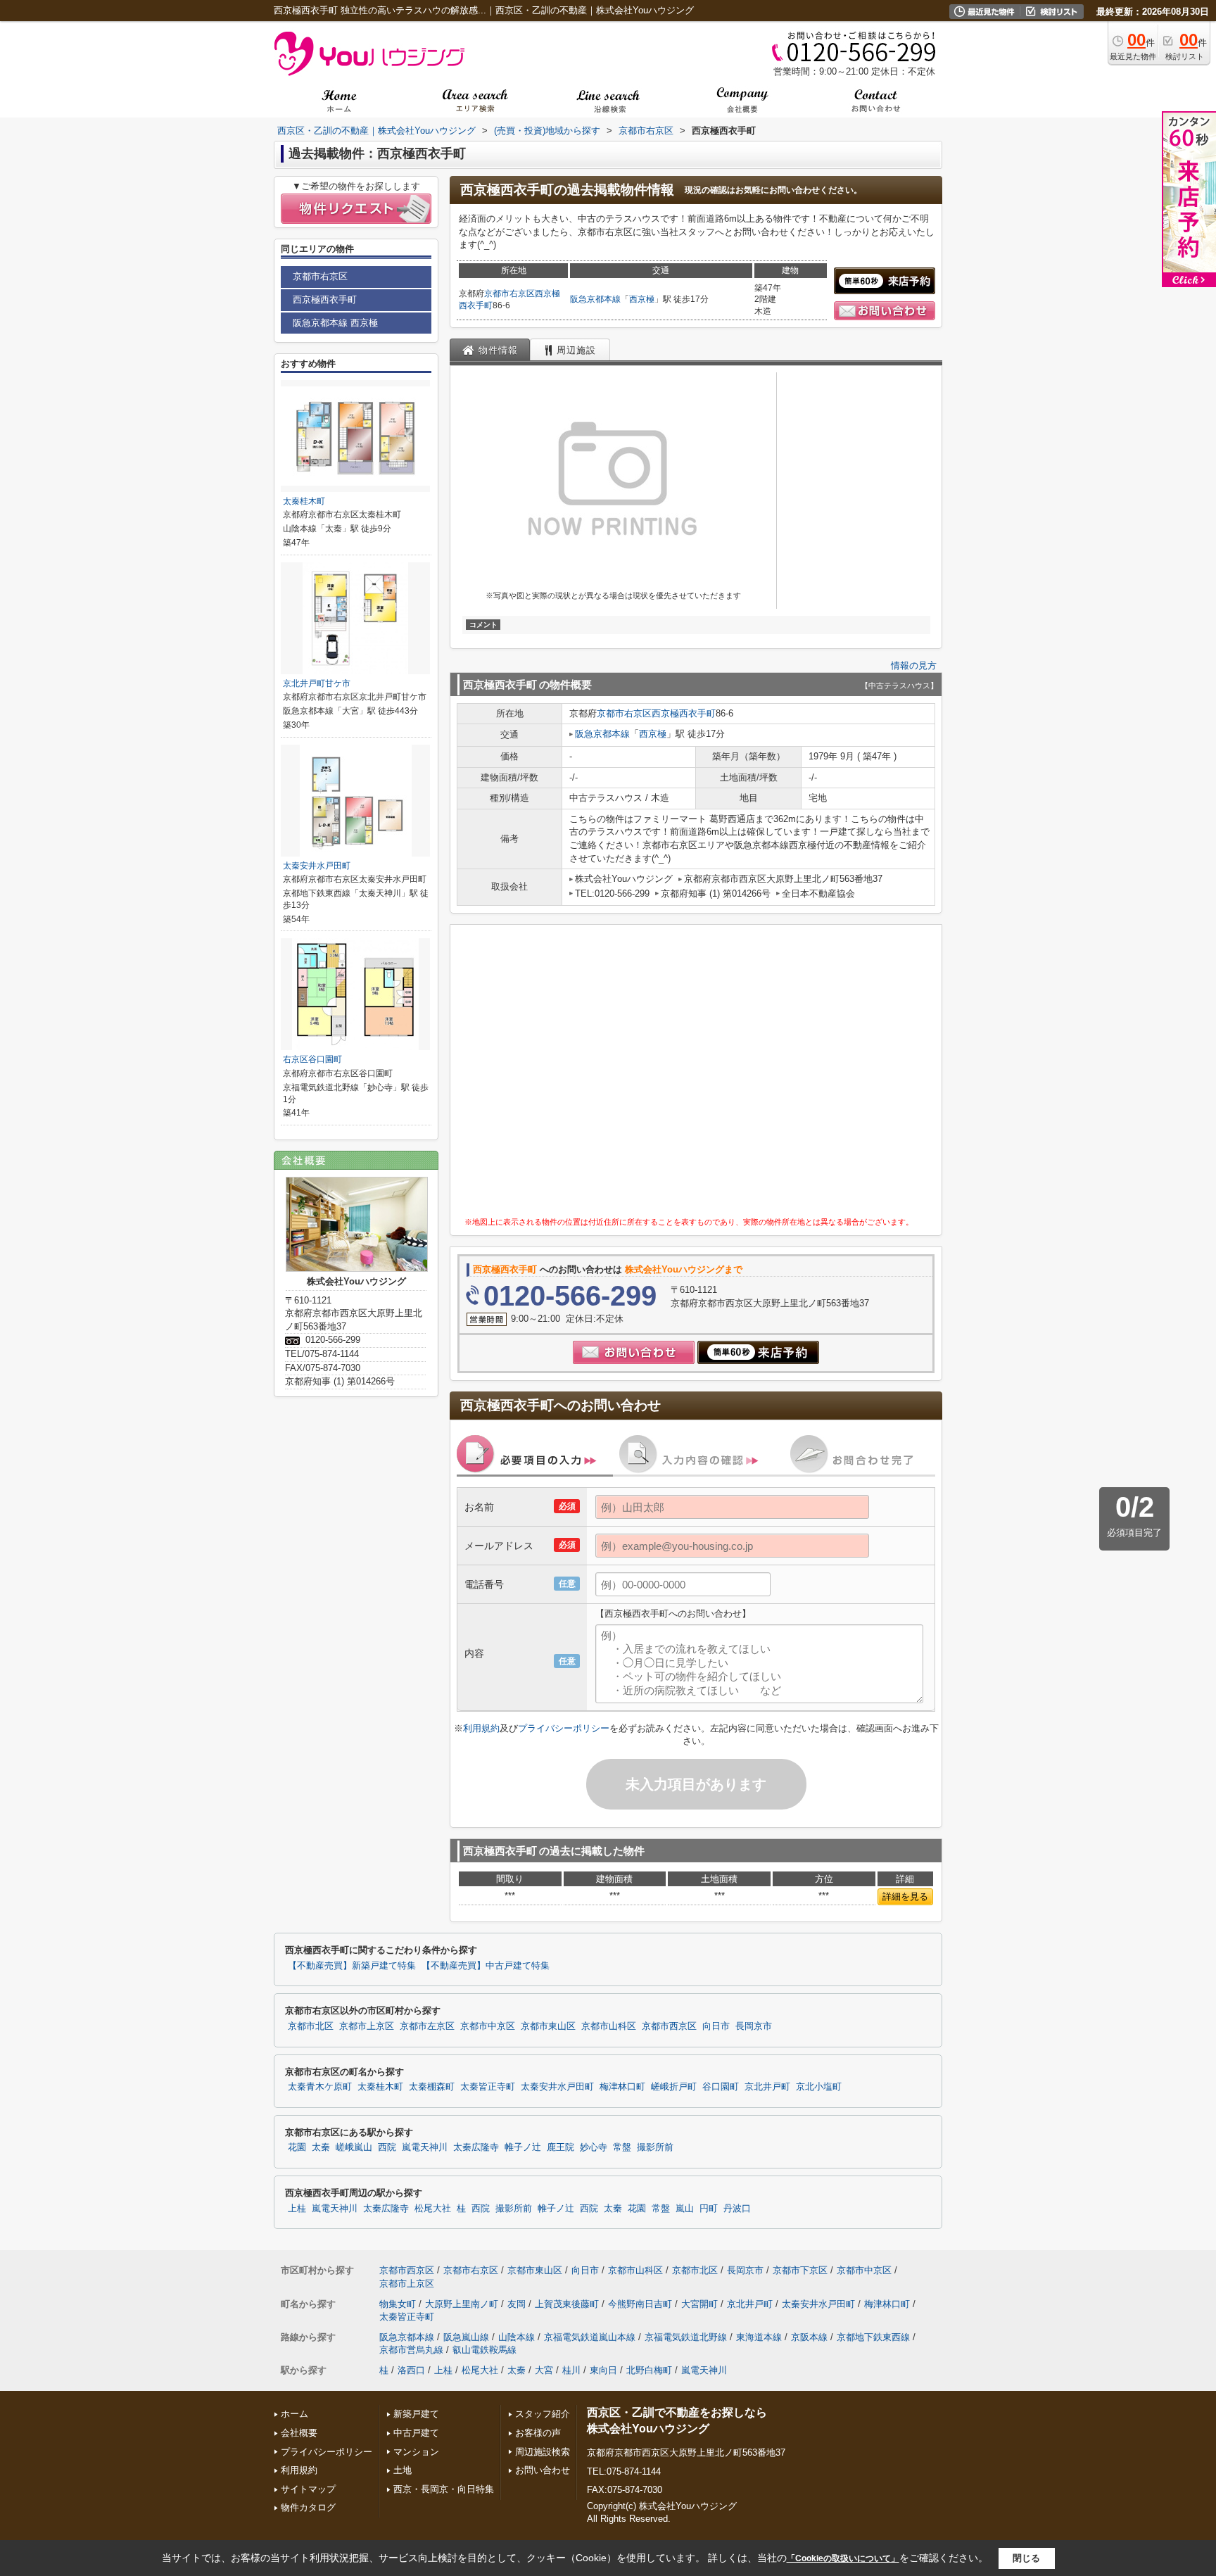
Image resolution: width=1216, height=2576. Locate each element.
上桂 (297, 2209)
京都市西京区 (669, 2026)
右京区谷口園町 (312, 1059)
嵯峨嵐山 (354, 2147)
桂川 (571, 2370)
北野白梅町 (649, 2370)
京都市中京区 (488, 2026)
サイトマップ (308, 2489)
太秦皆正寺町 (488, 2087)
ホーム (294, 2414)
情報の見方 (914, 665)
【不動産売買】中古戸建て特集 (486, 1966)
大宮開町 (699, 2304)
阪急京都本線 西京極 (335, 323)
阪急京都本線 (595, 299)
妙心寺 (594, 2147)
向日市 (716, 2026)
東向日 (603, 2370)
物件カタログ (308, 2507)
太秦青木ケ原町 (320, 2087)
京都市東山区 (548, 2026)
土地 (403, 2470)
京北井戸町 (767, 2087)
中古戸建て (416, 2433)
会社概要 (299, 2433)
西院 (387, 2147)
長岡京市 (754, 2026)
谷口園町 (721, 2087)
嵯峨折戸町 (674, 2087)
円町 (709, 2209)
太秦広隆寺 (476, 2147)
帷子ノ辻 (523, 2147)
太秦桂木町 (304, 501)
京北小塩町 (819, 2087)
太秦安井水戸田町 (317, 866)
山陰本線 (517, 2337)
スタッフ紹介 (543, 2414)
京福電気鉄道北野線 (686, 2337)
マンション (416, 2452)
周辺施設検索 (543, 2452)
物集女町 (398, 2304)
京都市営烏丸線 (411, 2350)
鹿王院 (560, 2147)
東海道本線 (759, 2337)
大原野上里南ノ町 (462, 2304)
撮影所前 (655, 2147)
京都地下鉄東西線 (873, 2337)
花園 (297, 2147)
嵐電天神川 (425, 2147)
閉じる (1026, 2557)
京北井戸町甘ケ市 (317, 683)
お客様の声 (538, 2433)
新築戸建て (416, 2414)
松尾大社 (433, 2209)
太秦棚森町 (432, 2087)
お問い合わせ (543, 2470)
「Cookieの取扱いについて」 (843, 2558)
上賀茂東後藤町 (567, 2304)
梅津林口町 (622, 2087)
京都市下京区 (800, 2270)
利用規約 (481, 1728)
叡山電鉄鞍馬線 (484, 2350)
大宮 (544, 2370)
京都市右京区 (509, 293)
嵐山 (685, 2209)
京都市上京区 (367, 2026)
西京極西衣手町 (684, 713)
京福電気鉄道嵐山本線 (590, 2337)
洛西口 (411, 2370)
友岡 (517, 2304)
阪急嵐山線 (466, 2337)
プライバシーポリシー (564, 1728)
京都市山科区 (609, 2026)
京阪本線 (809, 2337)
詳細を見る (905, 1896)
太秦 (321, 2147)
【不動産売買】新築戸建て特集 (352, 1966)
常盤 (622, 2147)
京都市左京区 (427, 2026)
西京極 (642, 299)
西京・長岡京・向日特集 (444, 2489)
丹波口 (737, 2209)
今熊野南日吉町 (640, 2304)
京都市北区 (311, 2026)
